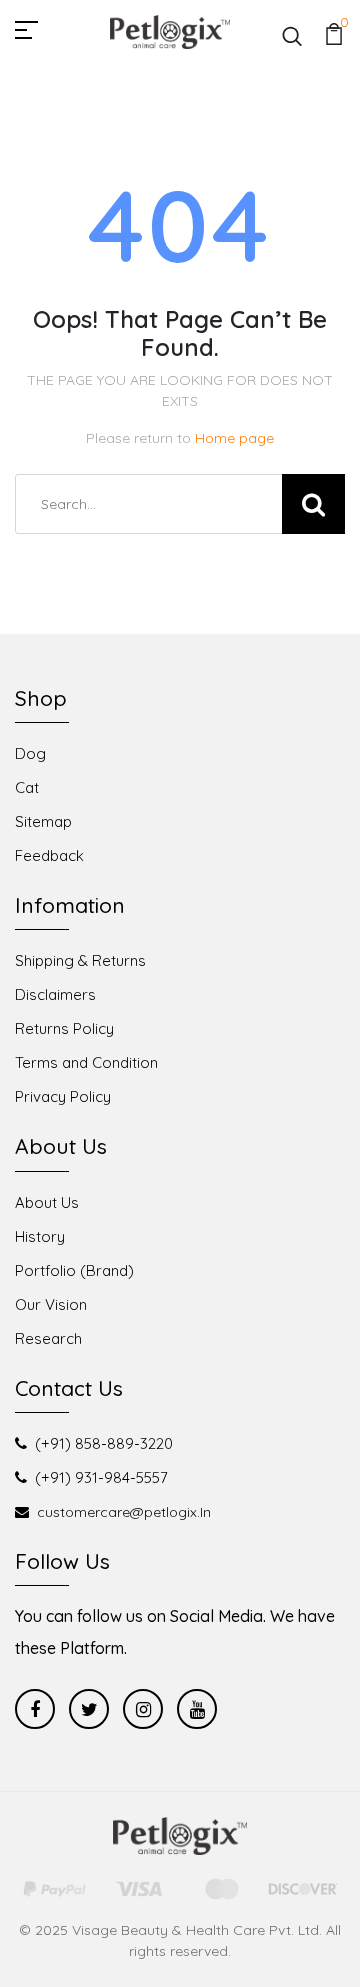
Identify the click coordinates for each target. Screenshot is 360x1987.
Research (48, 1338)
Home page (234, 438)
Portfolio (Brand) (74, 1270)
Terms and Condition (86, 1062)
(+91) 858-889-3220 (104, 1443)
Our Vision (51, 1304)
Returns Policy (64, 1028)
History (40, 1236)
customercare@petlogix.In (124, 1512)
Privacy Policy (63, 1096)
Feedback (49, 855)
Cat (27, 787)
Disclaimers (55, 994)
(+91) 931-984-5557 (101, 1477)
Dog (30, 753)
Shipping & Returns (80, 960)
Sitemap (43, 821)
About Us (47, 1202)
